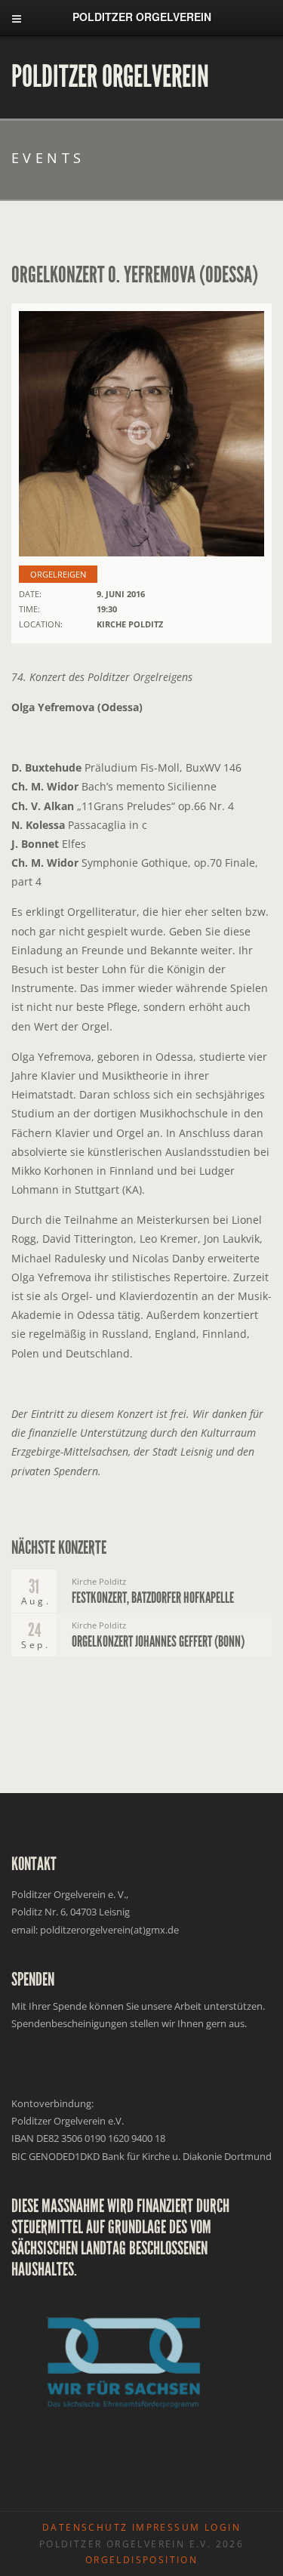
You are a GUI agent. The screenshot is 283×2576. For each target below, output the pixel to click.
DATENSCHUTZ (85, 2527)
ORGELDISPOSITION (141, 2560)
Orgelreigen (58, 574)
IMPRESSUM (166, 2527)
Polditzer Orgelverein (110, 77)
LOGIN (223, 2527)
